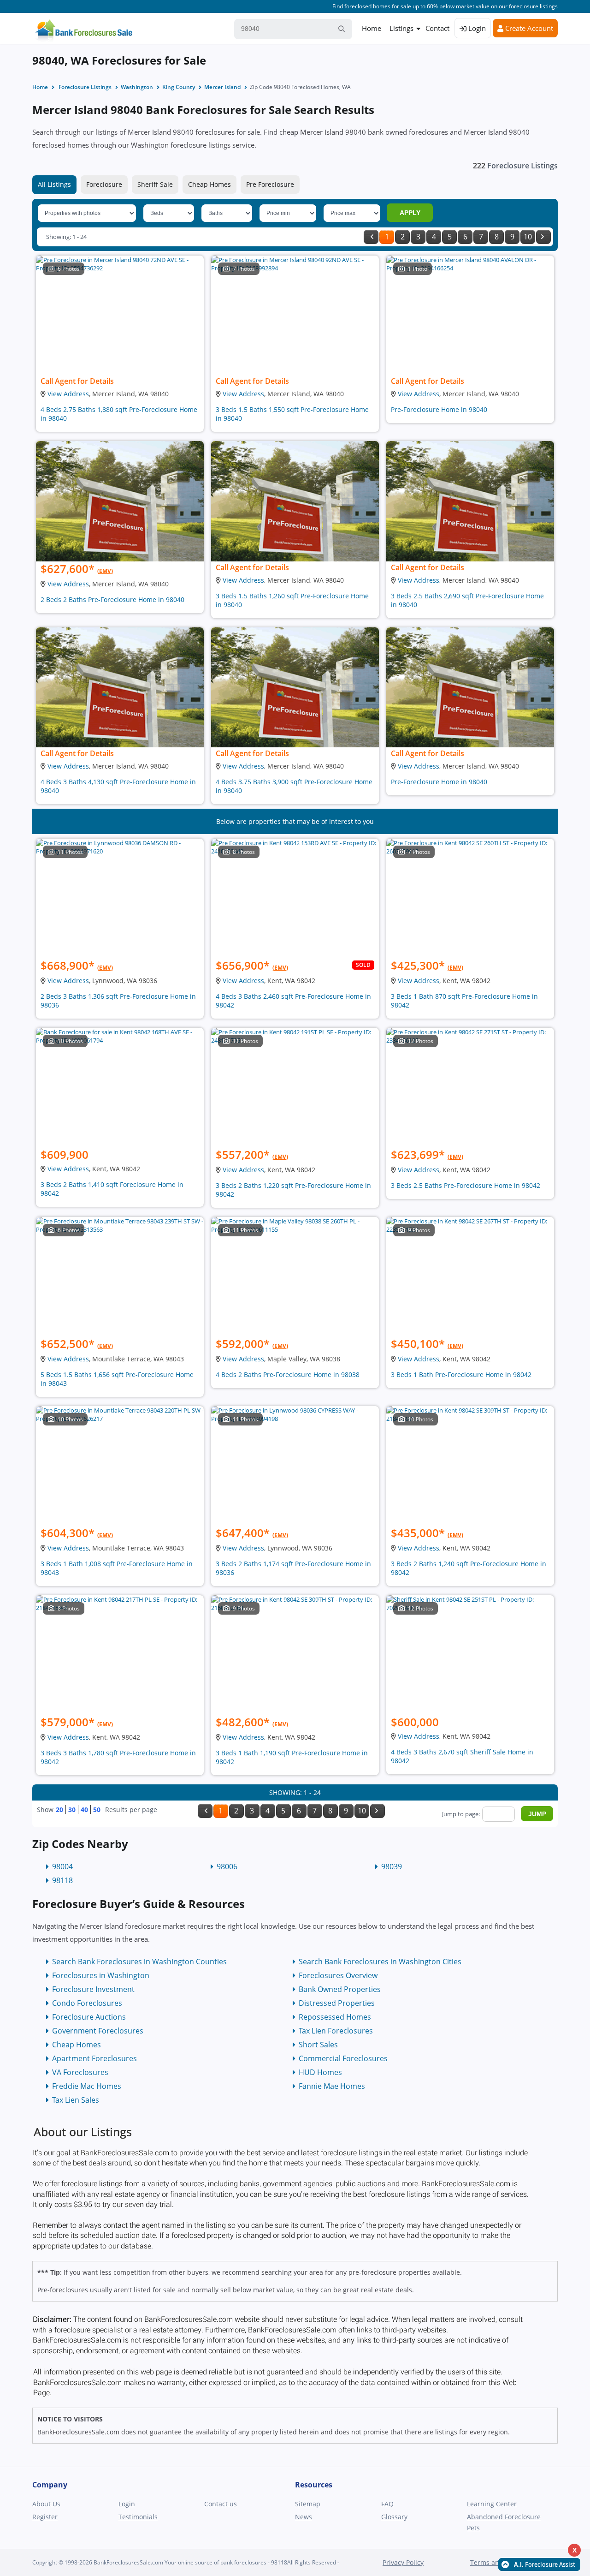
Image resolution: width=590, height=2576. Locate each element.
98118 (62, 1880)
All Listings (54, 184)
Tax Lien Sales (76, 2100)
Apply (410, 213)
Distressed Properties (337, 2003)
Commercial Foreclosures (343, 2058)
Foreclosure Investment (93, 1989)
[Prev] (371, 237)
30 (72, 1810)
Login (476, 28)
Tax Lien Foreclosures (336, 2031)
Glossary (394, 2517)
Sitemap (308, 2504)
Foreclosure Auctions (89, 2017)
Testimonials (138, 2517)
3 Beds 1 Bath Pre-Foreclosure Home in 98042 (461, 1374)
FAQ (387, 2504)
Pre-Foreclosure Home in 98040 (439, 409)
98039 (392, 1866)
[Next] (543, 237)
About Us (46, 2504)
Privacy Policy (403, 2562)
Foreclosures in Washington (101, 1975)
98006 (227, 1866)
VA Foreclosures (80, 2072)
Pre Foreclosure (270, 184)
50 (97, 1810)
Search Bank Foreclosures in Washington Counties (139, 1962)
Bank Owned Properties (340, 1989)
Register (45, 2517)
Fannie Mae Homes (332, 2086)
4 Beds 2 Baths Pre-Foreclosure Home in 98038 (288, 1374)
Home (372, 28)
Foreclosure (104, 184)
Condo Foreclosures (87, 2003)
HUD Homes (320, 2072)
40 (84, 1810)
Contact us (221, 2504)
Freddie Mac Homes (87, 2086)
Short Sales (318, 2045)
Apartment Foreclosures (94, 2058)
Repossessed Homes (335, 2017)
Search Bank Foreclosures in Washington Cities (380, 1962)
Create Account (528, 28)
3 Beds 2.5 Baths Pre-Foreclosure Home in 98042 (466, 1185)
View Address (68, 394)
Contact (437, 28)
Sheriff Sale (155, 184)
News (304, 2517)
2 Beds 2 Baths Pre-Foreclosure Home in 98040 (112, 599)
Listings (401, 28)
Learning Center (492, 2504)
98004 (62, 1866)
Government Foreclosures (98, 2031)
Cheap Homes (209, 184)
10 (528, 237)
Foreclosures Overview (338, 1975)
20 (59, 1810)
